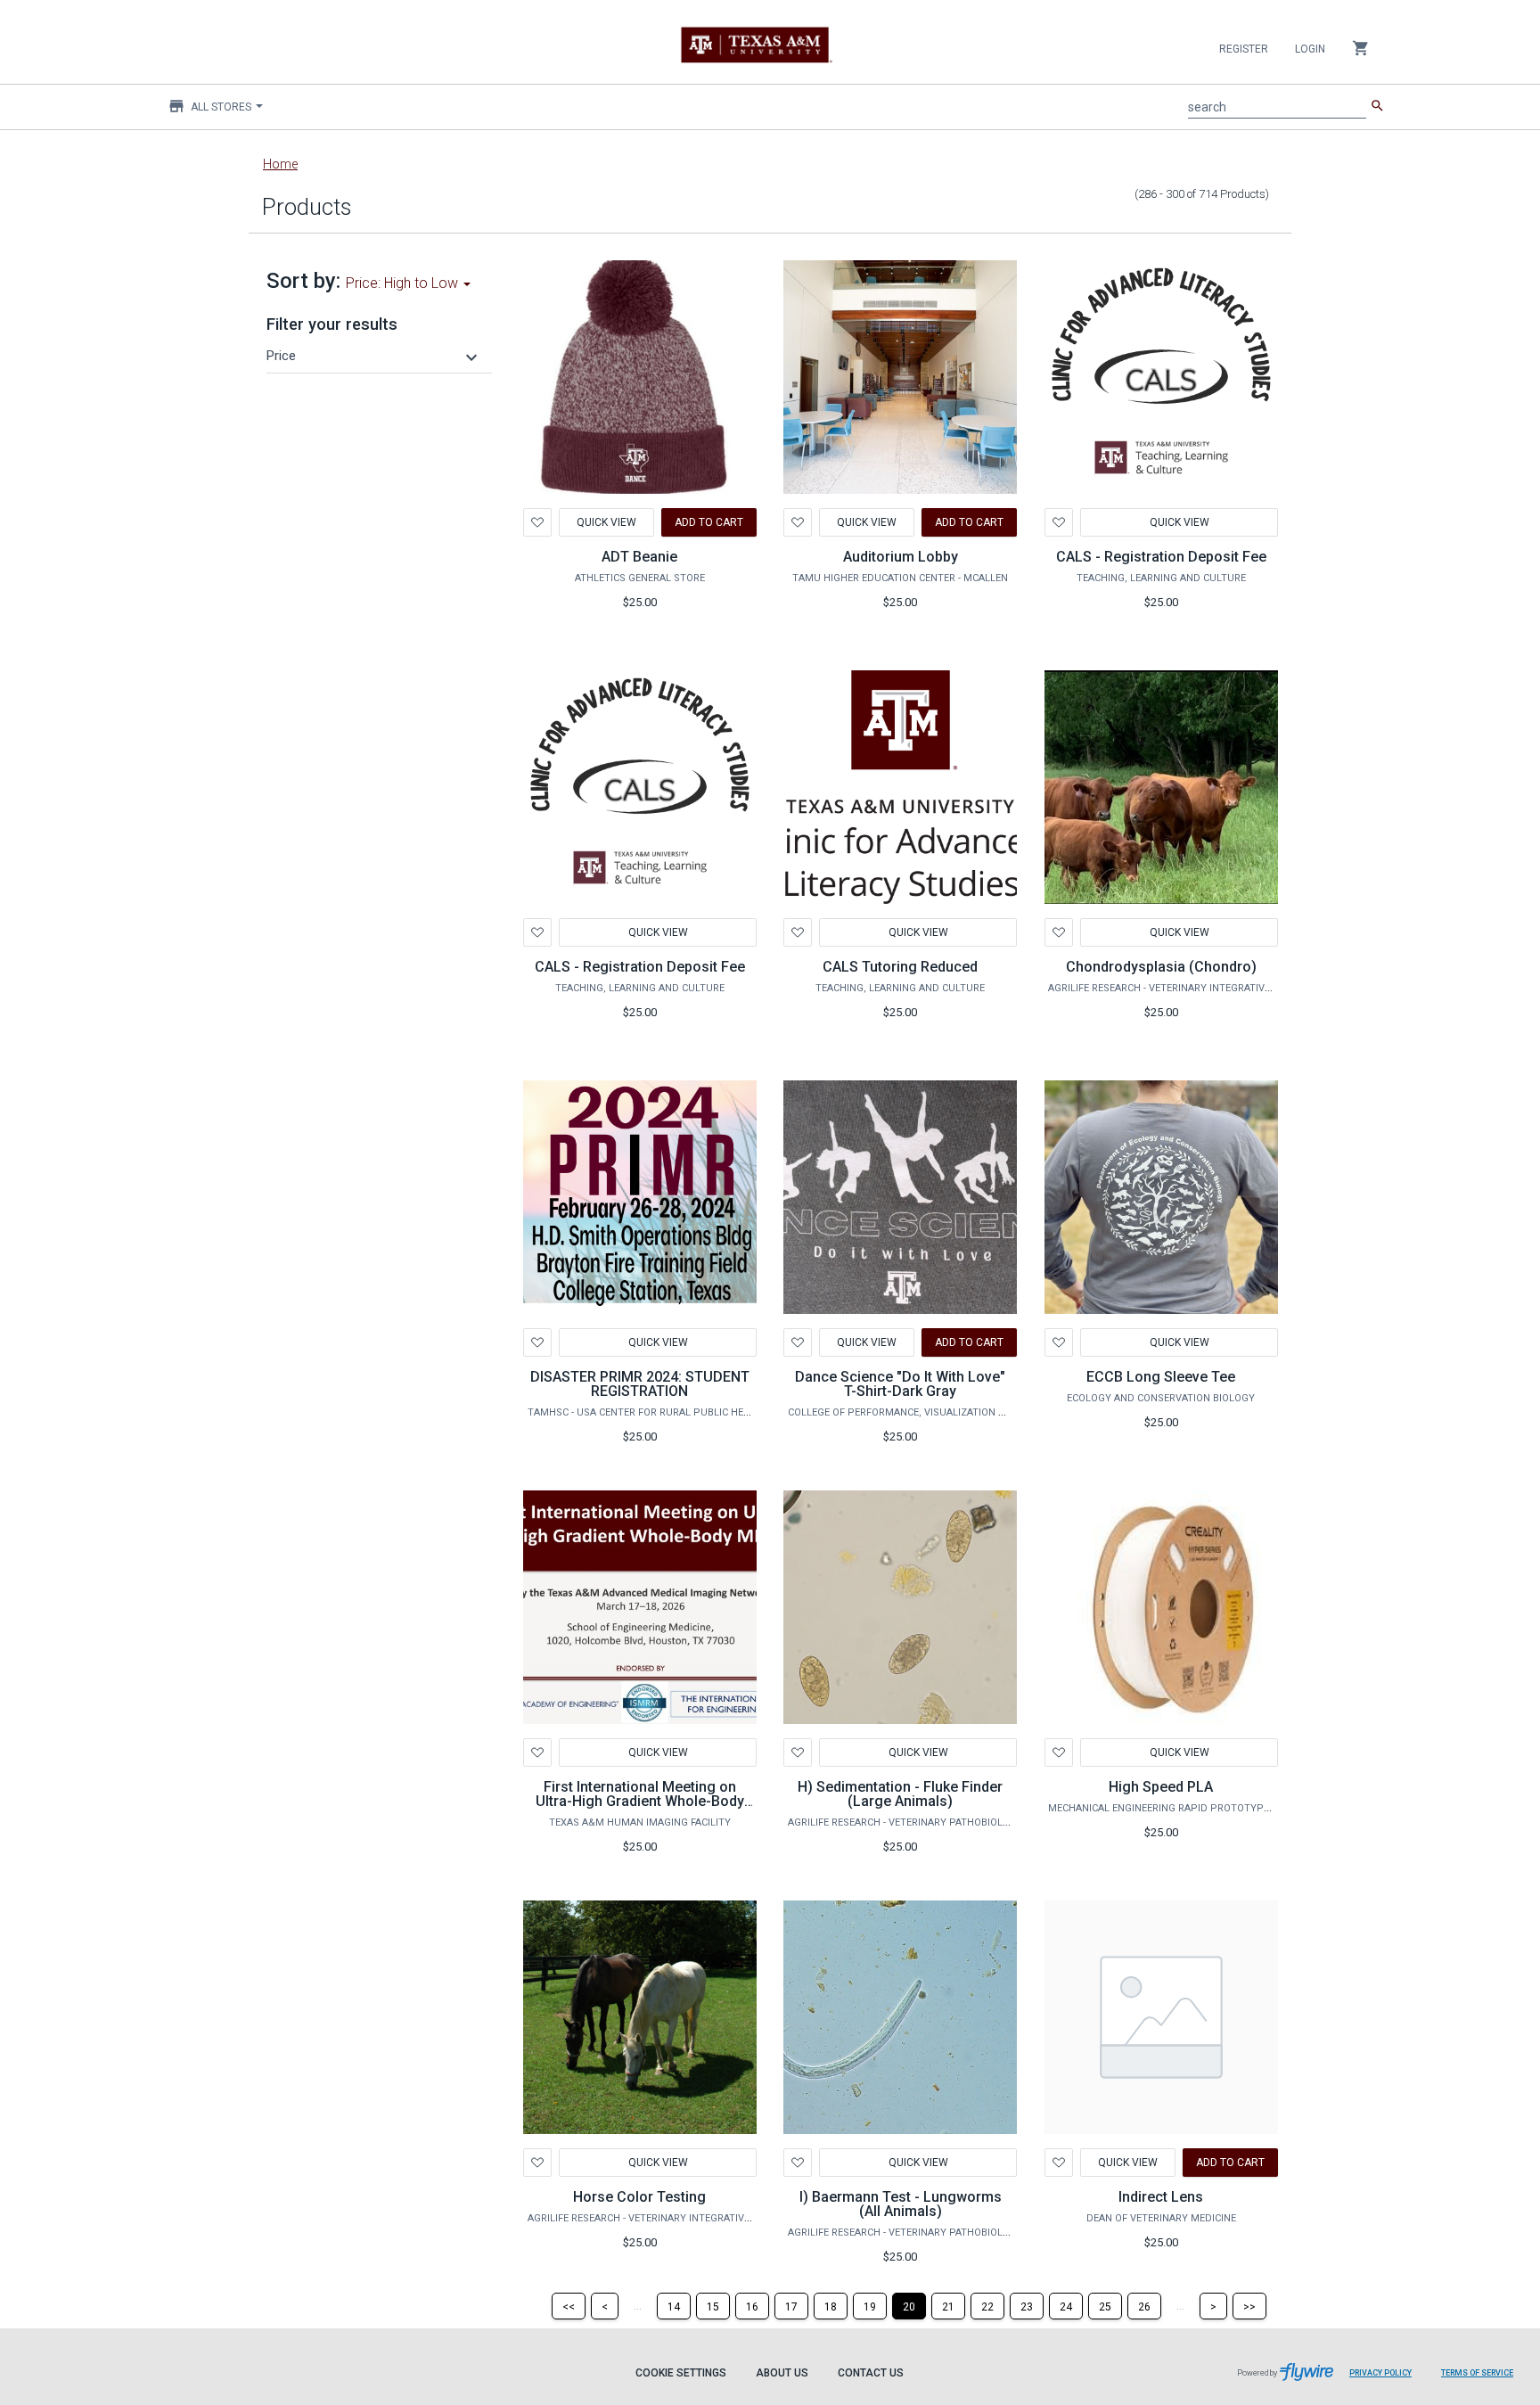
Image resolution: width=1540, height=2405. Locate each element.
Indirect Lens (1161, 2197)
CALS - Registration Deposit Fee (1161, 557)
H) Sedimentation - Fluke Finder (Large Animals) (900, 1794)
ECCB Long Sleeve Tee (1161, 1377)
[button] (374, 356)
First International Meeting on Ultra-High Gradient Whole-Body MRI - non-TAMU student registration (640, 1808)
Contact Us (871, 2373)
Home (280, 164)
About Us (782, 2373)
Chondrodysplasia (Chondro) (1161, 967)
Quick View (606, 522)
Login (1310, 49)
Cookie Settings (681, 2373)
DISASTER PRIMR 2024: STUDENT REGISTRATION (640, 1384)
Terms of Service (1477, 2373)
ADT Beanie (639, 557)
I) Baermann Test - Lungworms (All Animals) (901, 2204)
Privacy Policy (1380, 2373)
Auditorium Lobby (901, 557)
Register (1244, 49)
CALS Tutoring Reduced (900, 967)
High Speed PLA (1161, 1787)
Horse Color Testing (639, 2197)
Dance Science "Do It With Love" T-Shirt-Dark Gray (900, 1384)
